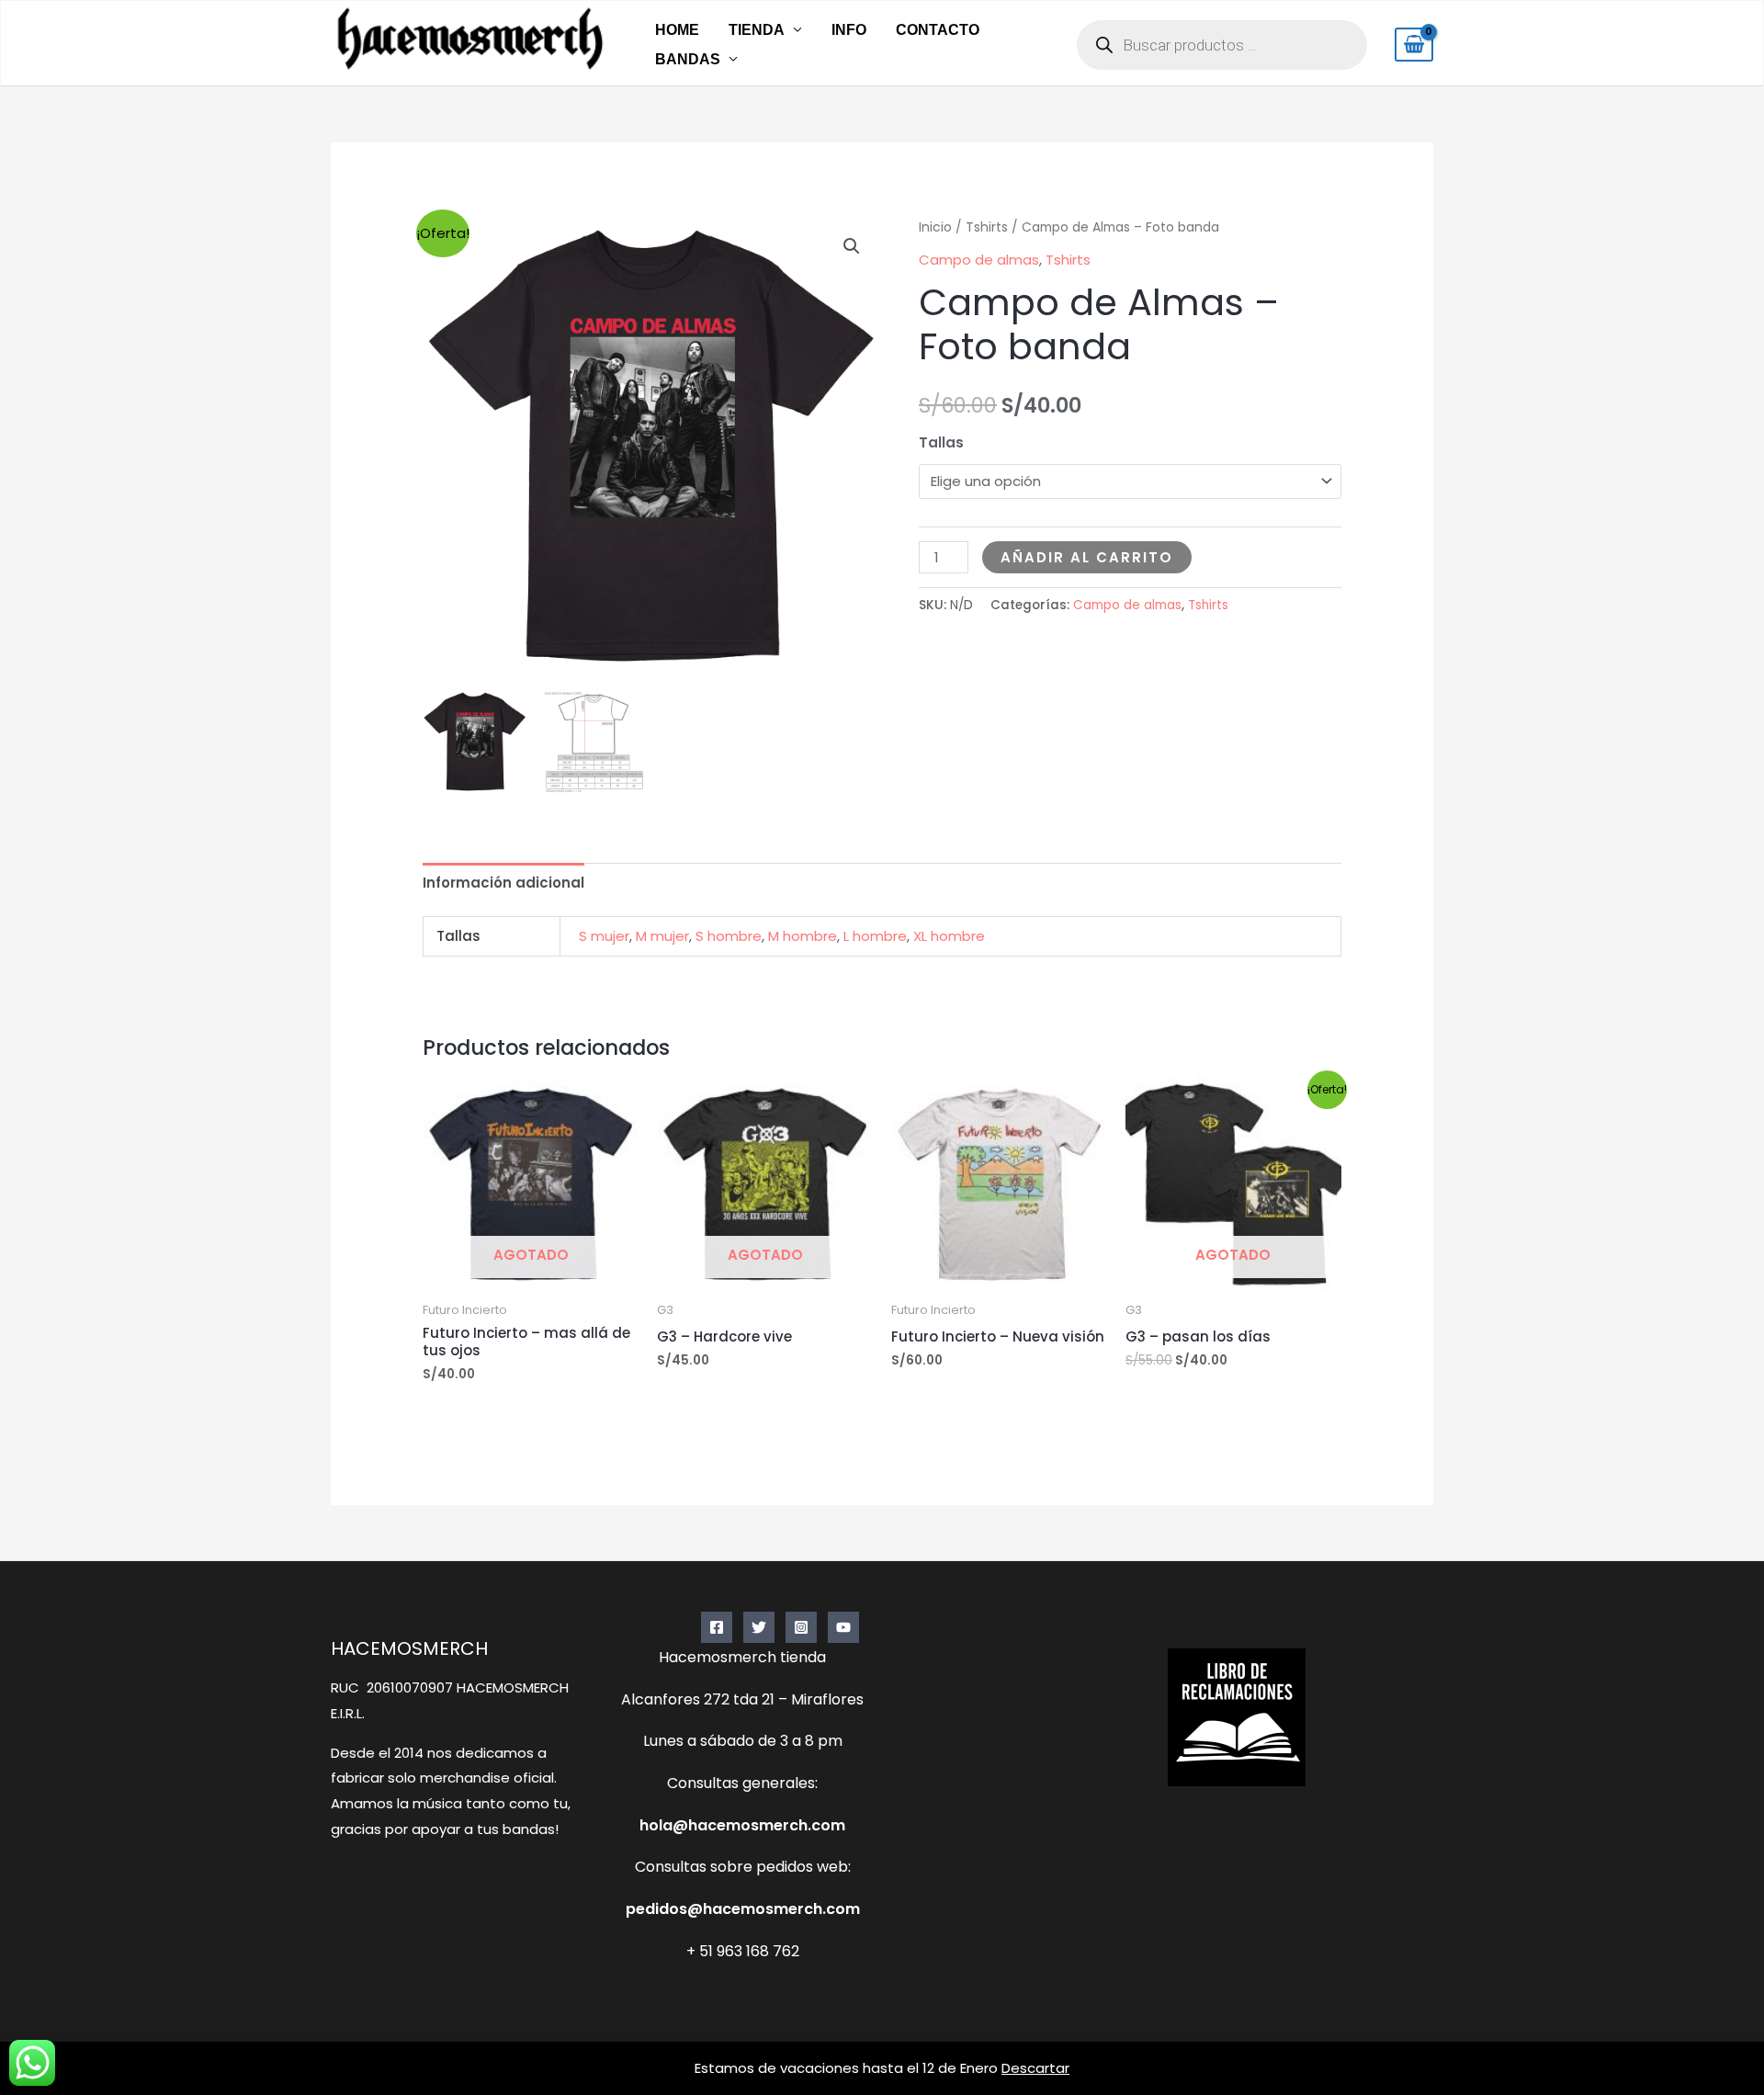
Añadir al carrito (1087, 557)
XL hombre (949, 936)
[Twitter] (759, 1627)
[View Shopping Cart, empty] (1414, 45)
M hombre (803, 936)
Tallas (941, 442)
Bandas (688, 59)
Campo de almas (979, 260)
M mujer (662, 936)
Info (849, 30)
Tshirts (987, 227)
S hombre (729, 936)
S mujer (604, 936)
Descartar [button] (1035, 2068)
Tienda (757, 30)
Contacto (938, 30)
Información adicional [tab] (503, 883)
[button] (852, 246)
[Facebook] (717, 1627)
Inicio (935, 227)
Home (677, 30)
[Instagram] (801, 1627)
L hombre (875, 936)
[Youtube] (843, 1627)
